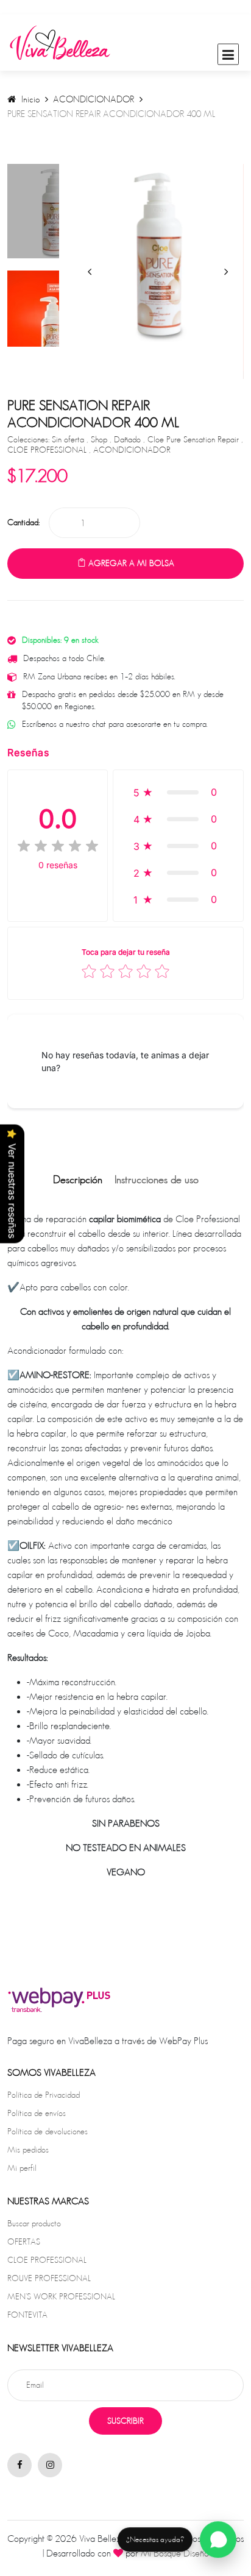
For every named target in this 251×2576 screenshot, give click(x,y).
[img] (58, 846)
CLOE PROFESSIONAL (48, 450)
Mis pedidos (28, 2150)
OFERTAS (24, 2242)
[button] (178, 792)
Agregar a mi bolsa (130, 563)
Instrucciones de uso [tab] (157, 1180)
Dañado (129, 439)
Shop (100, 439)
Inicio (29, 99)
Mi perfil (22, 2168)
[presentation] (90, 271)
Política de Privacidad (44, 2095)
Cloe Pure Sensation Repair (194, 439)
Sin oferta (69, 439)
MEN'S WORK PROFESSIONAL (61, 2296)
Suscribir (125, 2421)
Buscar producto (34, 2223)
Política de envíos (37, 2113)
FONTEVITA (27, 2315)
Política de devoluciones (48, 2131)
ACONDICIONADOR (94, 99)
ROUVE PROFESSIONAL (49, 2278)
